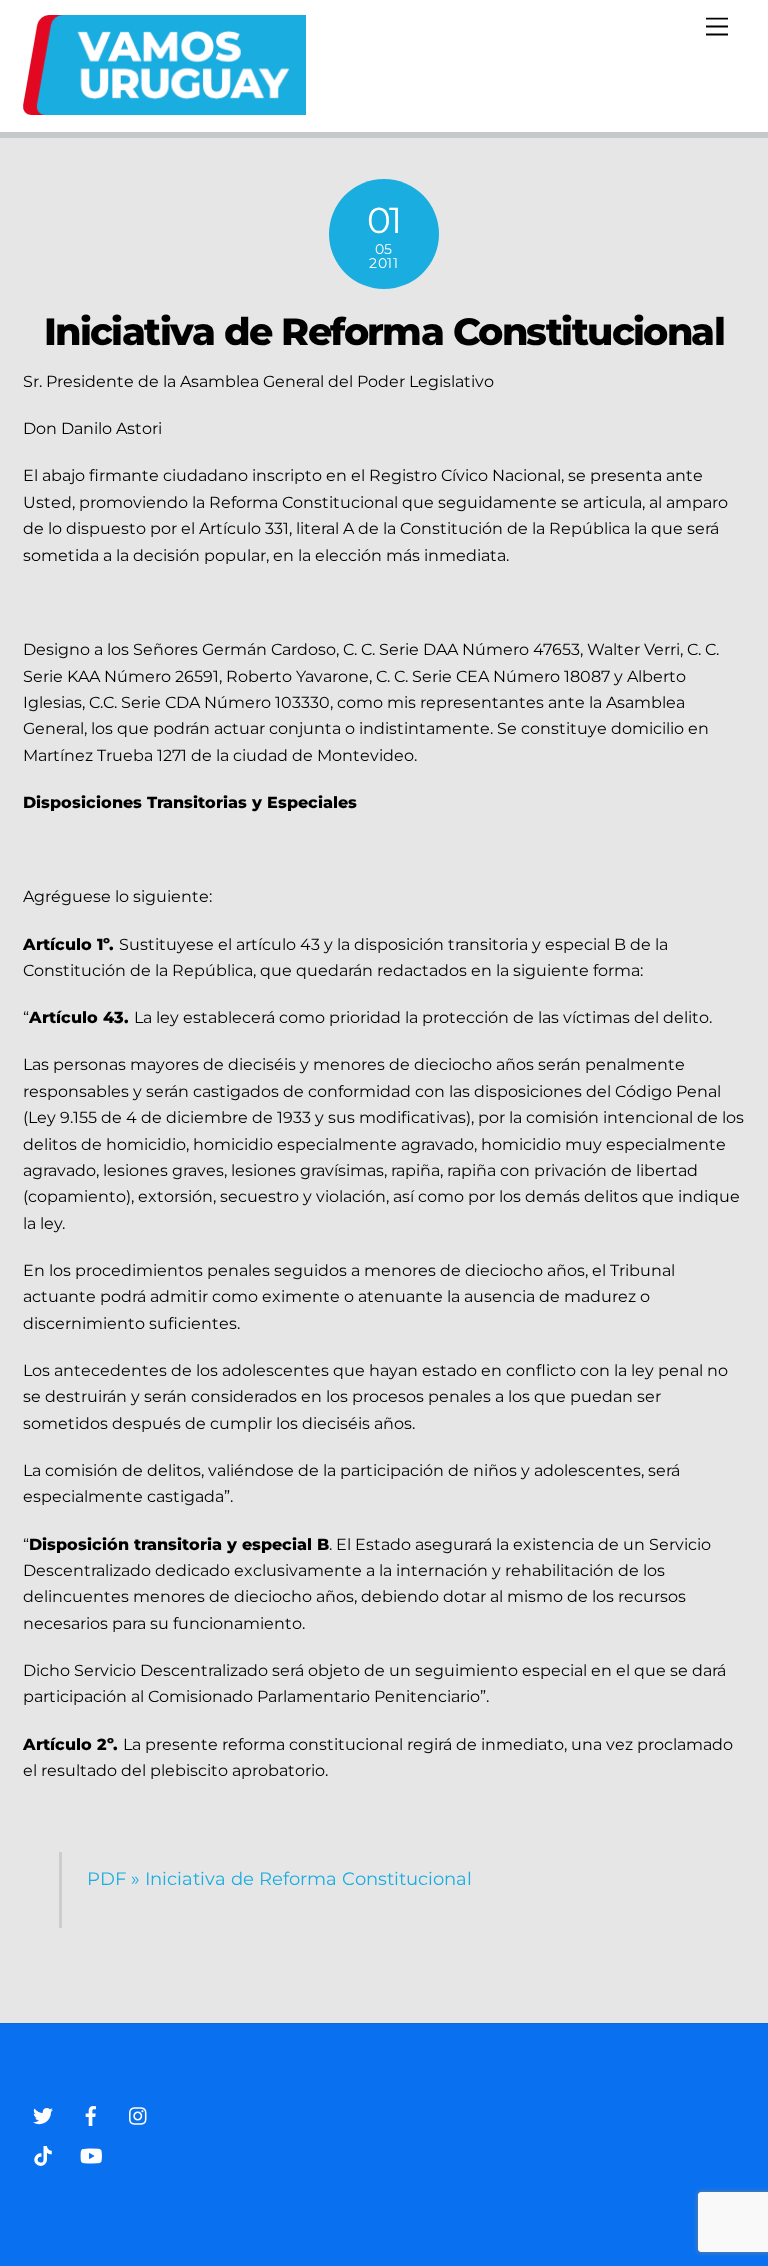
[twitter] (43, 2114)
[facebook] (91, 2114)
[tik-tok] (43, 2154)
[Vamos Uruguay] (164, 106)
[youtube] (91, 2154)
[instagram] (139, 2114)
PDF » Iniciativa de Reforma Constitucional (279, 1878)
